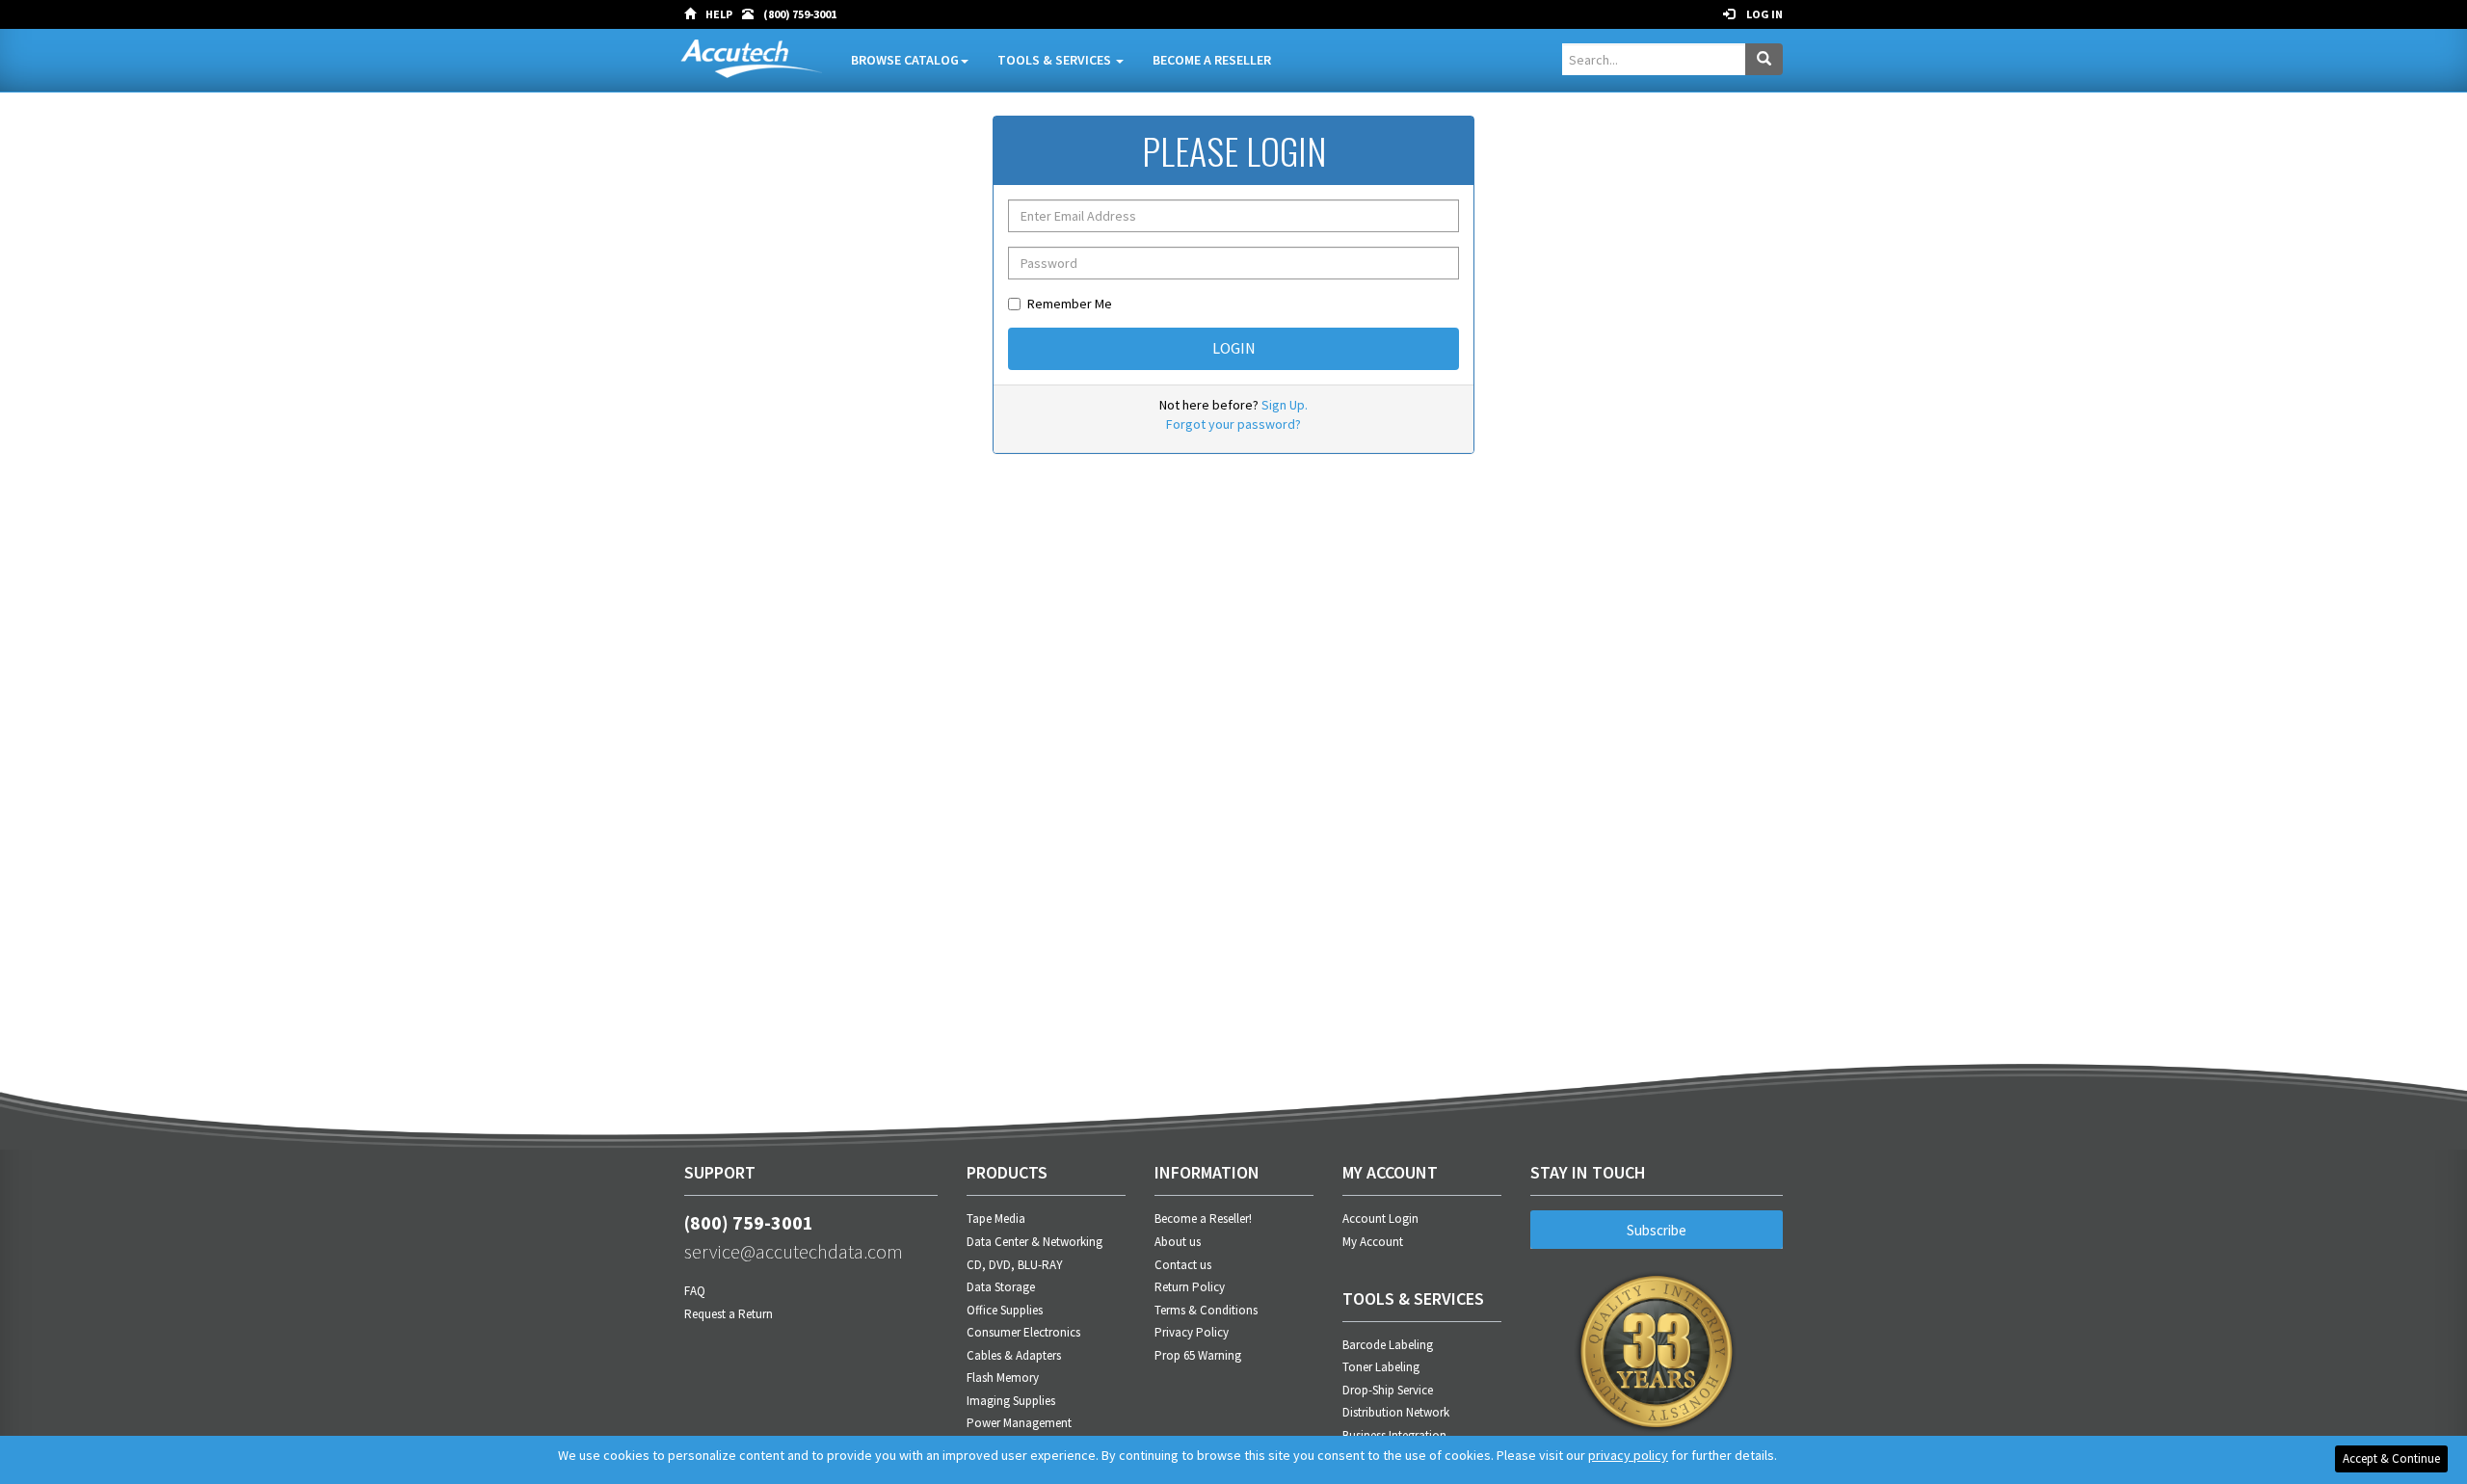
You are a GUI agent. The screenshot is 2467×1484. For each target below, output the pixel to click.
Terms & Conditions (1206, 1310)
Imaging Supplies (1011, 1401)
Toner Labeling (1381, 1367)
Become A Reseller (1212, 60)
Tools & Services (1056, 60)
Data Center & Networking (1035, 1242)
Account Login (1380, 1219)
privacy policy (1628, 1455)
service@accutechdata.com (794, 1251)
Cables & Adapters (1014, 1355)
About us (1178, 1242)
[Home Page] (695, 14)
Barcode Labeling (1388, 1345)
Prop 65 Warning (1198, 1355)
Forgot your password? (1233, 424)
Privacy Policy (1192, 1332)
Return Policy (1190, 1287)
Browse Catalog (905, 60)
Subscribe (1657, 1230)
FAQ (695, 1291)
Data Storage (1001, 1287)
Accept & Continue (2391, 1458)
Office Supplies (1005, 1310)
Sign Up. (1285, 405)
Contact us (1183, 1265)
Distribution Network (1396, 1412)
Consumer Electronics (1023, 1332)
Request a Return (729, 1314)
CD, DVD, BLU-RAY (1015, 1265)
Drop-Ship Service (1388, 1390)
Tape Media (996, 1219)
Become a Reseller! (1203, 1219)
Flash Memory (1003, 1378)
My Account (1373, 1242)
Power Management (1019, 1423)
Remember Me (1070, 304)
